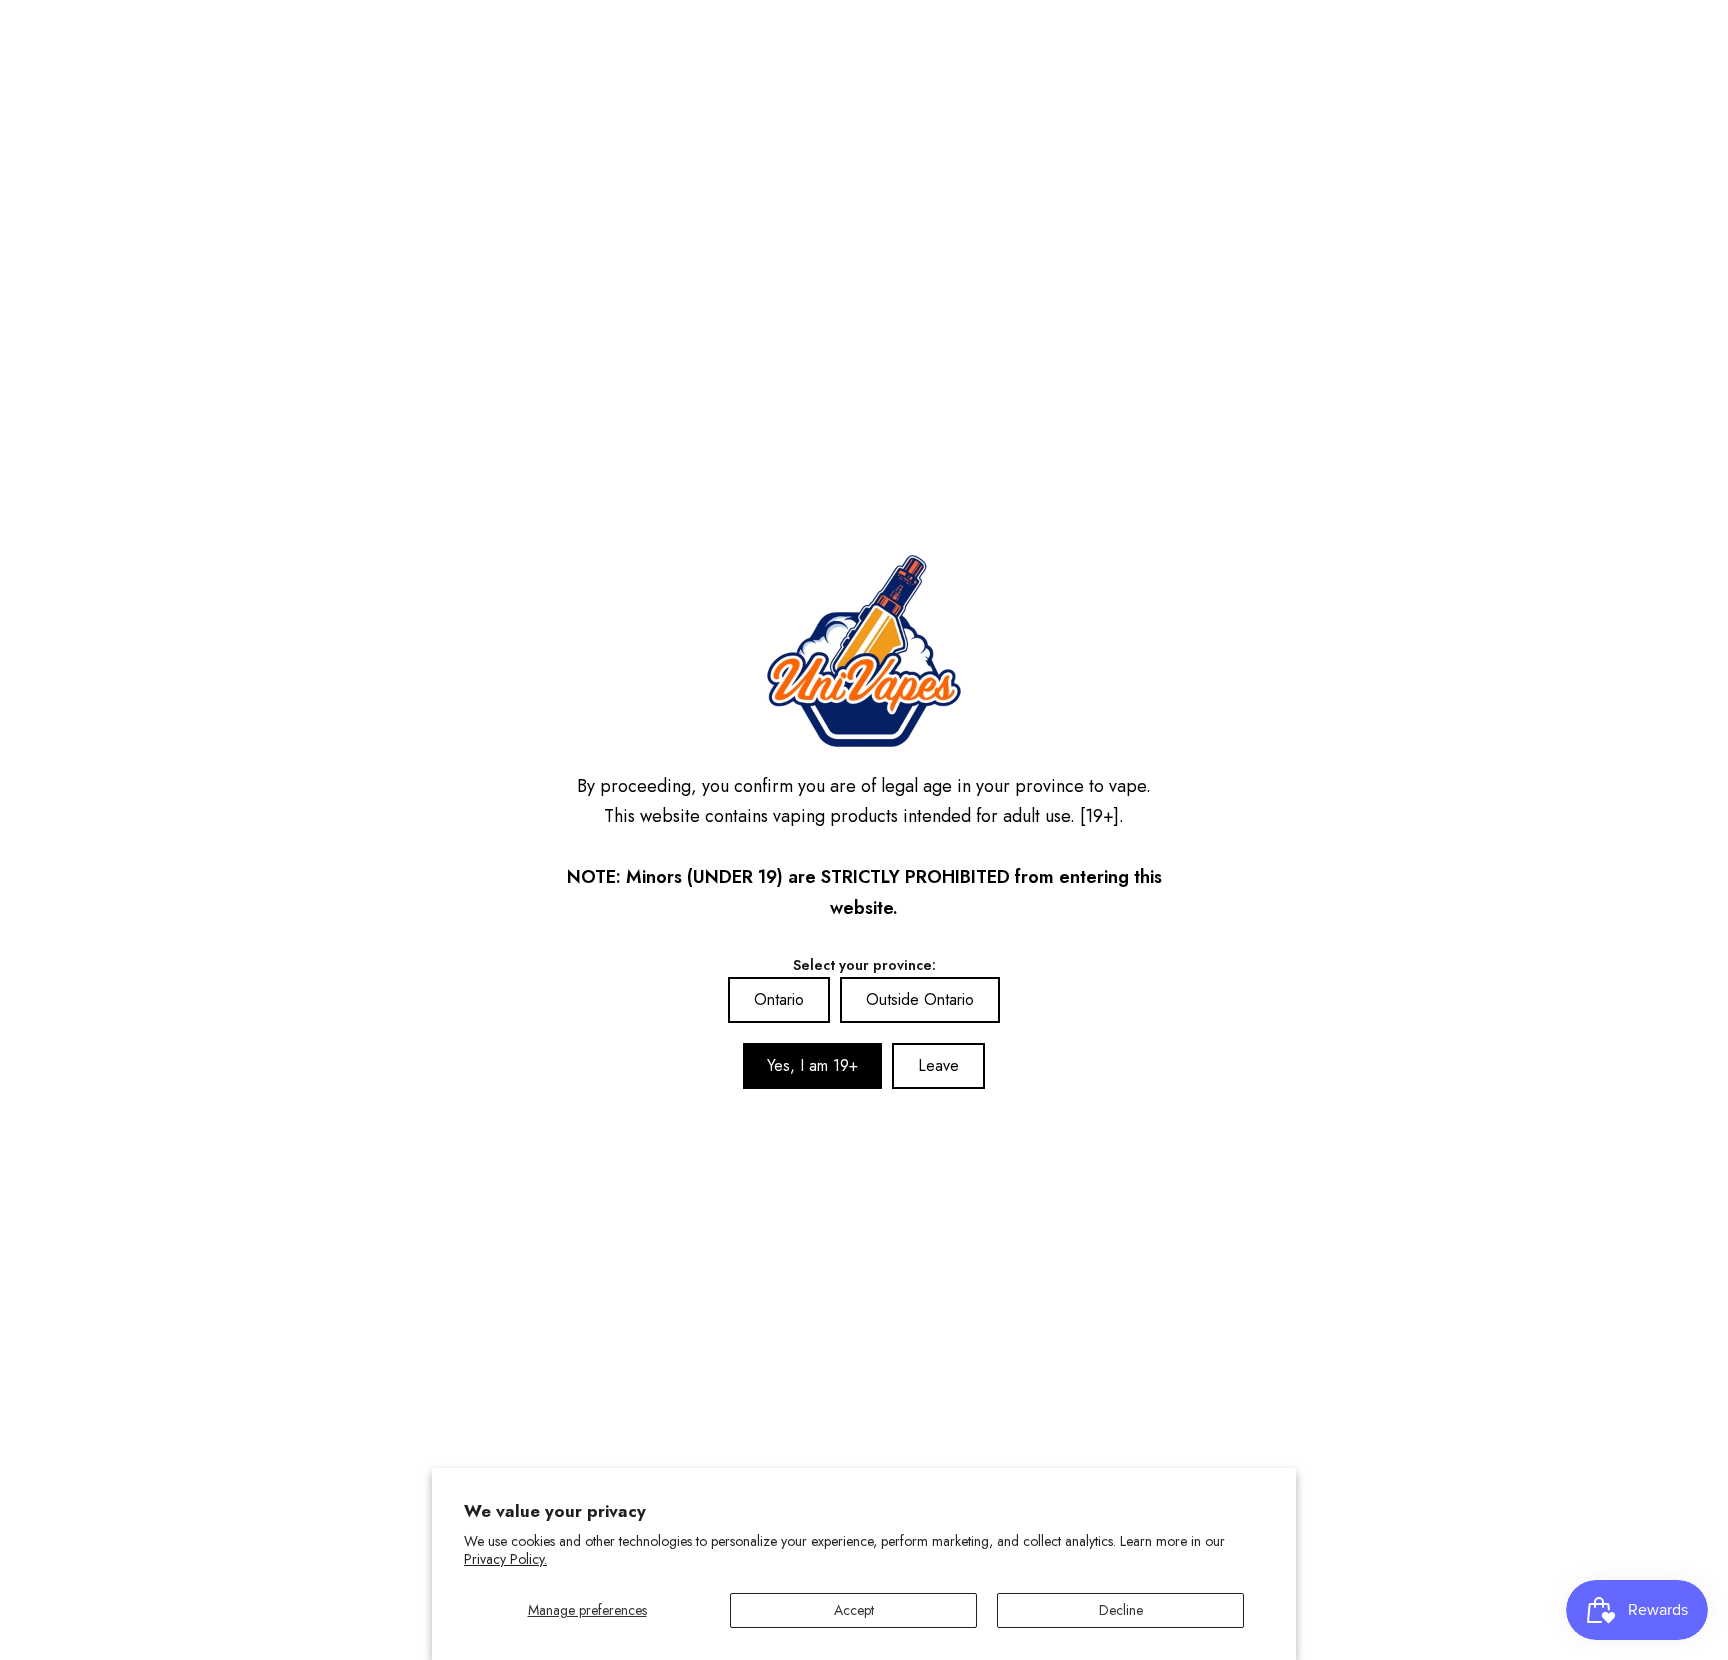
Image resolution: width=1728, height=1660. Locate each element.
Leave (938, 1065)
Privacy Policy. (505, 1559)
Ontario (779, 999)
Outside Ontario (920, 999)
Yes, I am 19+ (812, 1065)
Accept (854, 1610)
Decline (1121, 1610)
